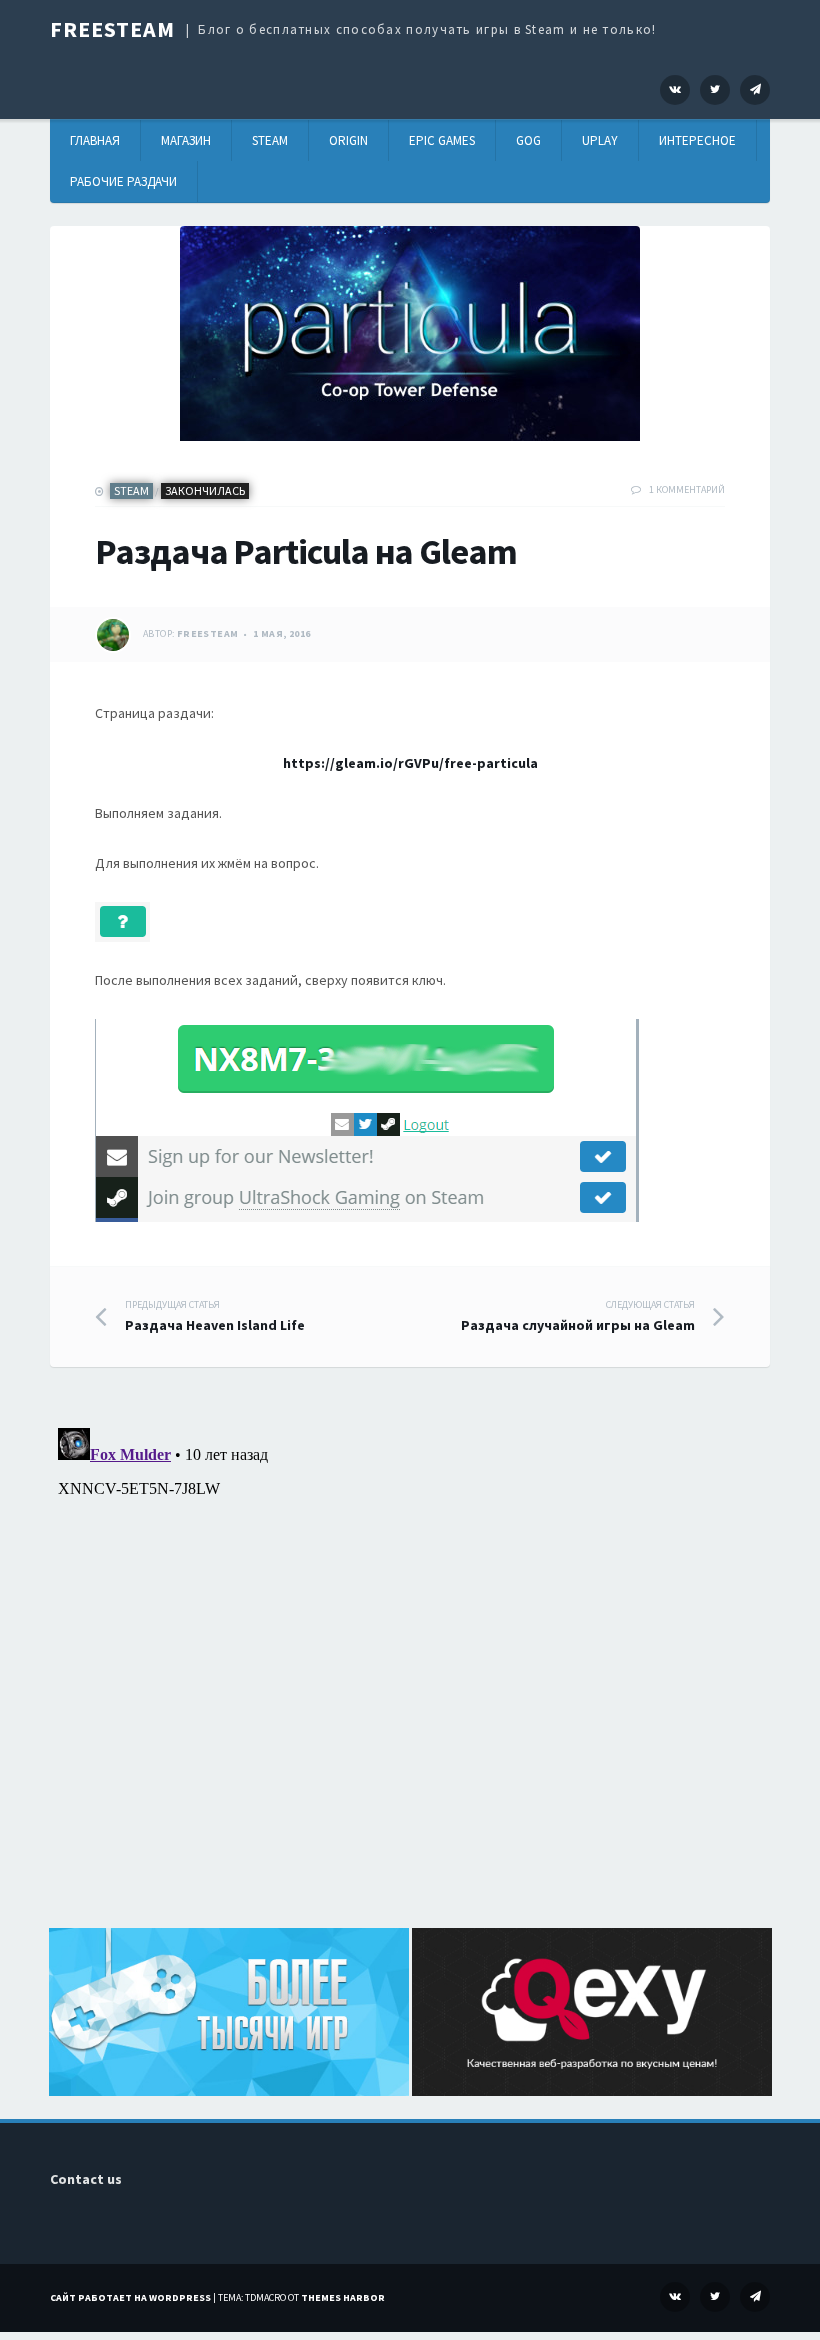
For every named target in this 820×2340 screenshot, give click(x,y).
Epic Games (442, 140)
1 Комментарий (687, 489)
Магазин (186, 140)
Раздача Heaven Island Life (215, 1316)
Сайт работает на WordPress (130, 2297)
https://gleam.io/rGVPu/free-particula (410, 763)
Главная (95, 140)
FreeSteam (112, 29)
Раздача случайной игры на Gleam (578, 1316)
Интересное (697, 140)
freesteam (208, 633)
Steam (270, 140)
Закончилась (205, 490)
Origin (348, 140)
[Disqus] (410, 1670)
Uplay (600, 140)
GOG (528, 140)
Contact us (86, 2179)
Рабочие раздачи (123, 181)
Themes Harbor (343, 2297)
